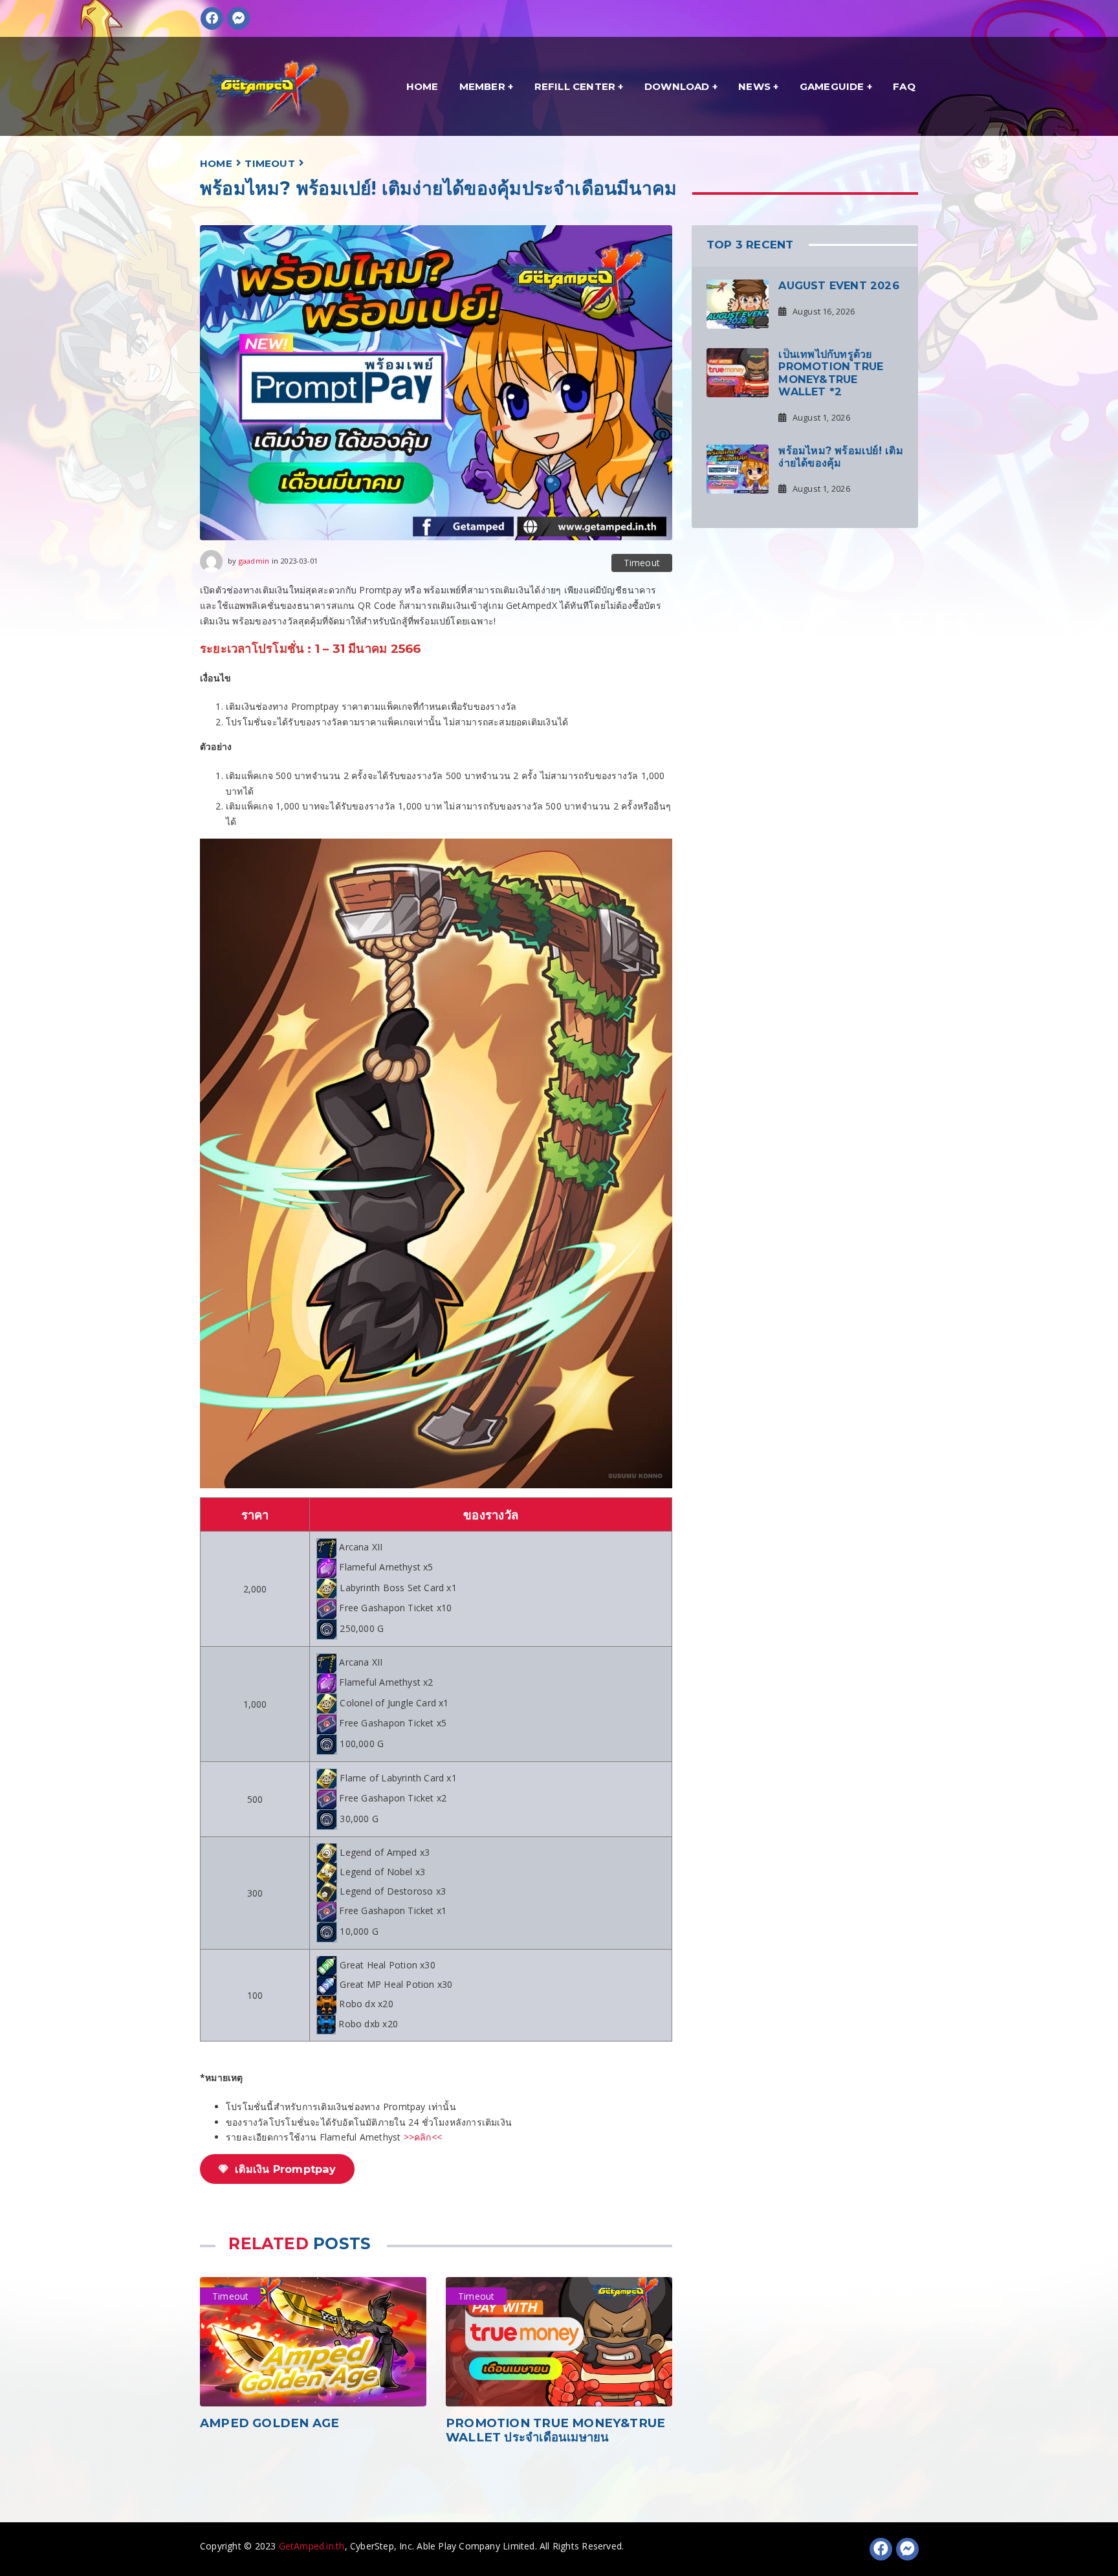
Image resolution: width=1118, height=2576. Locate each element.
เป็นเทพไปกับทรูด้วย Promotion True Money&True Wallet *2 (831, 373)
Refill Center (575, 86)
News (754, 86)
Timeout (269, 163)
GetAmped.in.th (312, 2546)
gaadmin (254, 560)
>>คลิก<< (423, 2137)
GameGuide (832, 86)
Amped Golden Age (269, 2423)
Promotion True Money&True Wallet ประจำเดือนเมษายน (555, 2430)
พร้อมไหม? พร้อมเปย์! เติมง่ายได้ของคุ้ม (840, 456)
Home (422, 86)
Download (677, 86)
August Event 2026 (839, 285)
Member (482, 86)
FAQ (904, 86)
